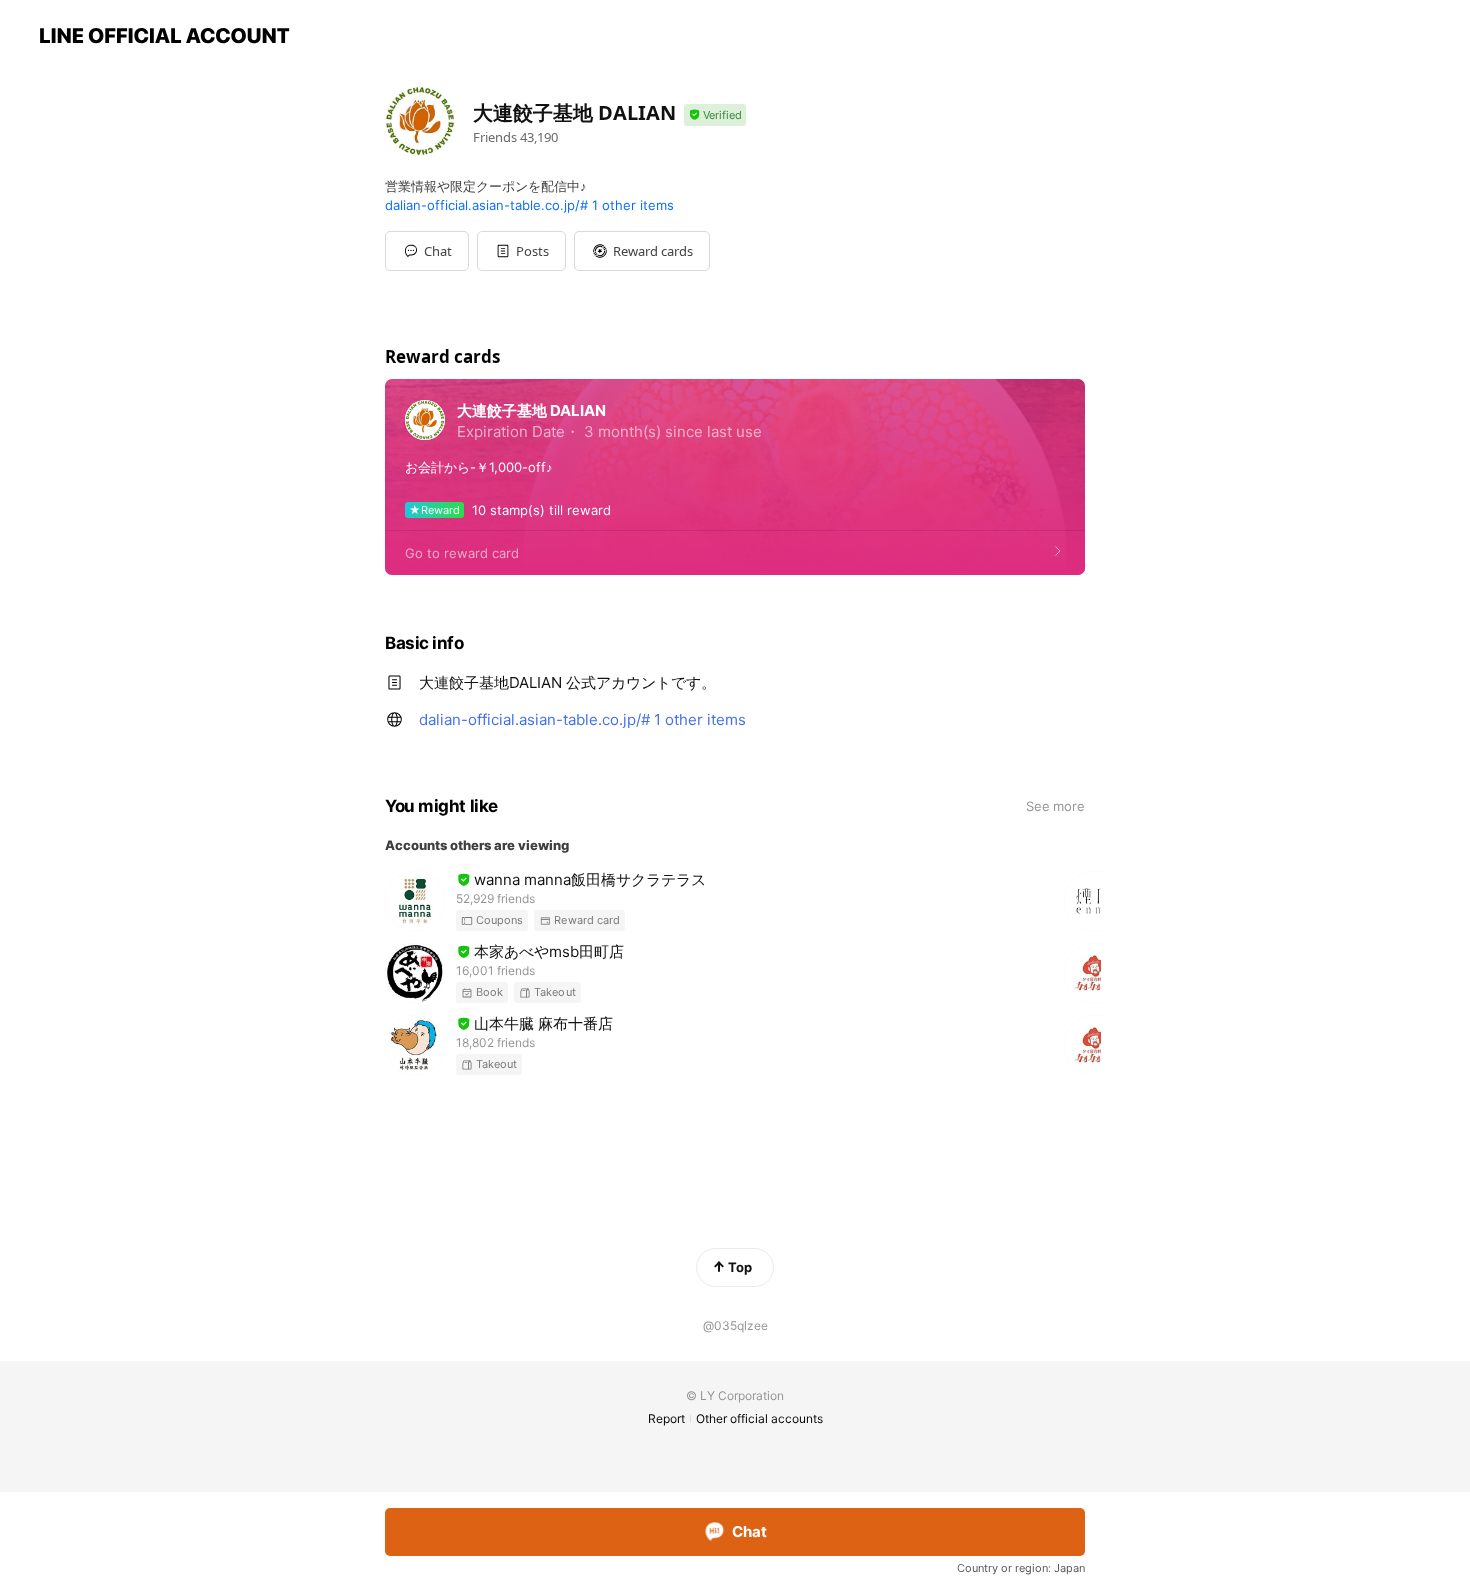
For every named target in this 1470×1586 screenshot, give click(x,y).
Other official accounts (759, 1418)
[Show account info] (715, 115)
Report (666, 1418)
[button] (521, 251)
